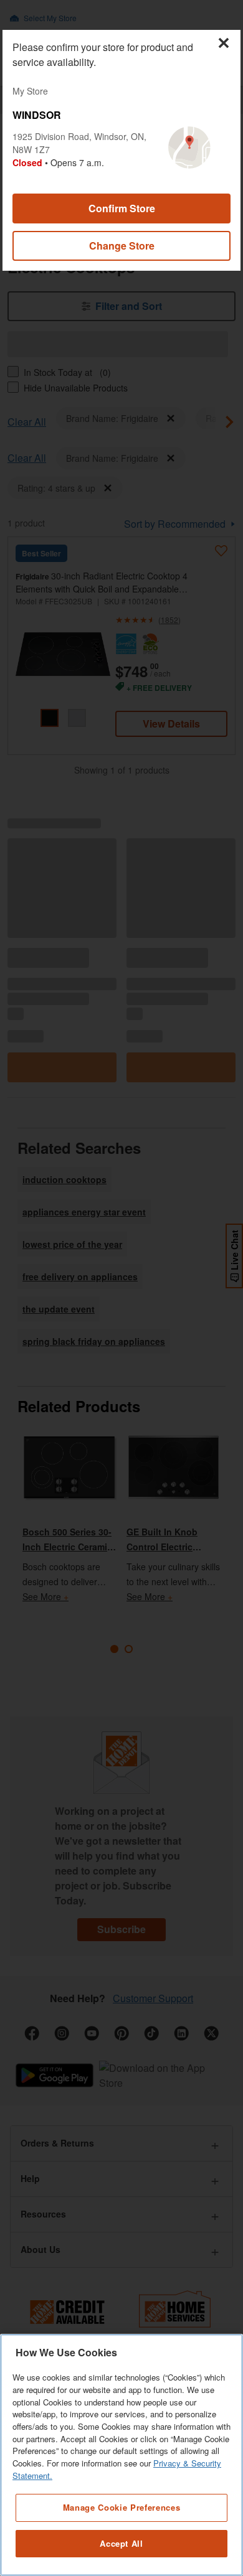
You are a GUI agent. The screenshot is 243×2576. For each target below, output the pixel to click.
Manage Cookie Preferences (121, 2507)
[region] (121, 2455)
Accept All (121, 2543)
